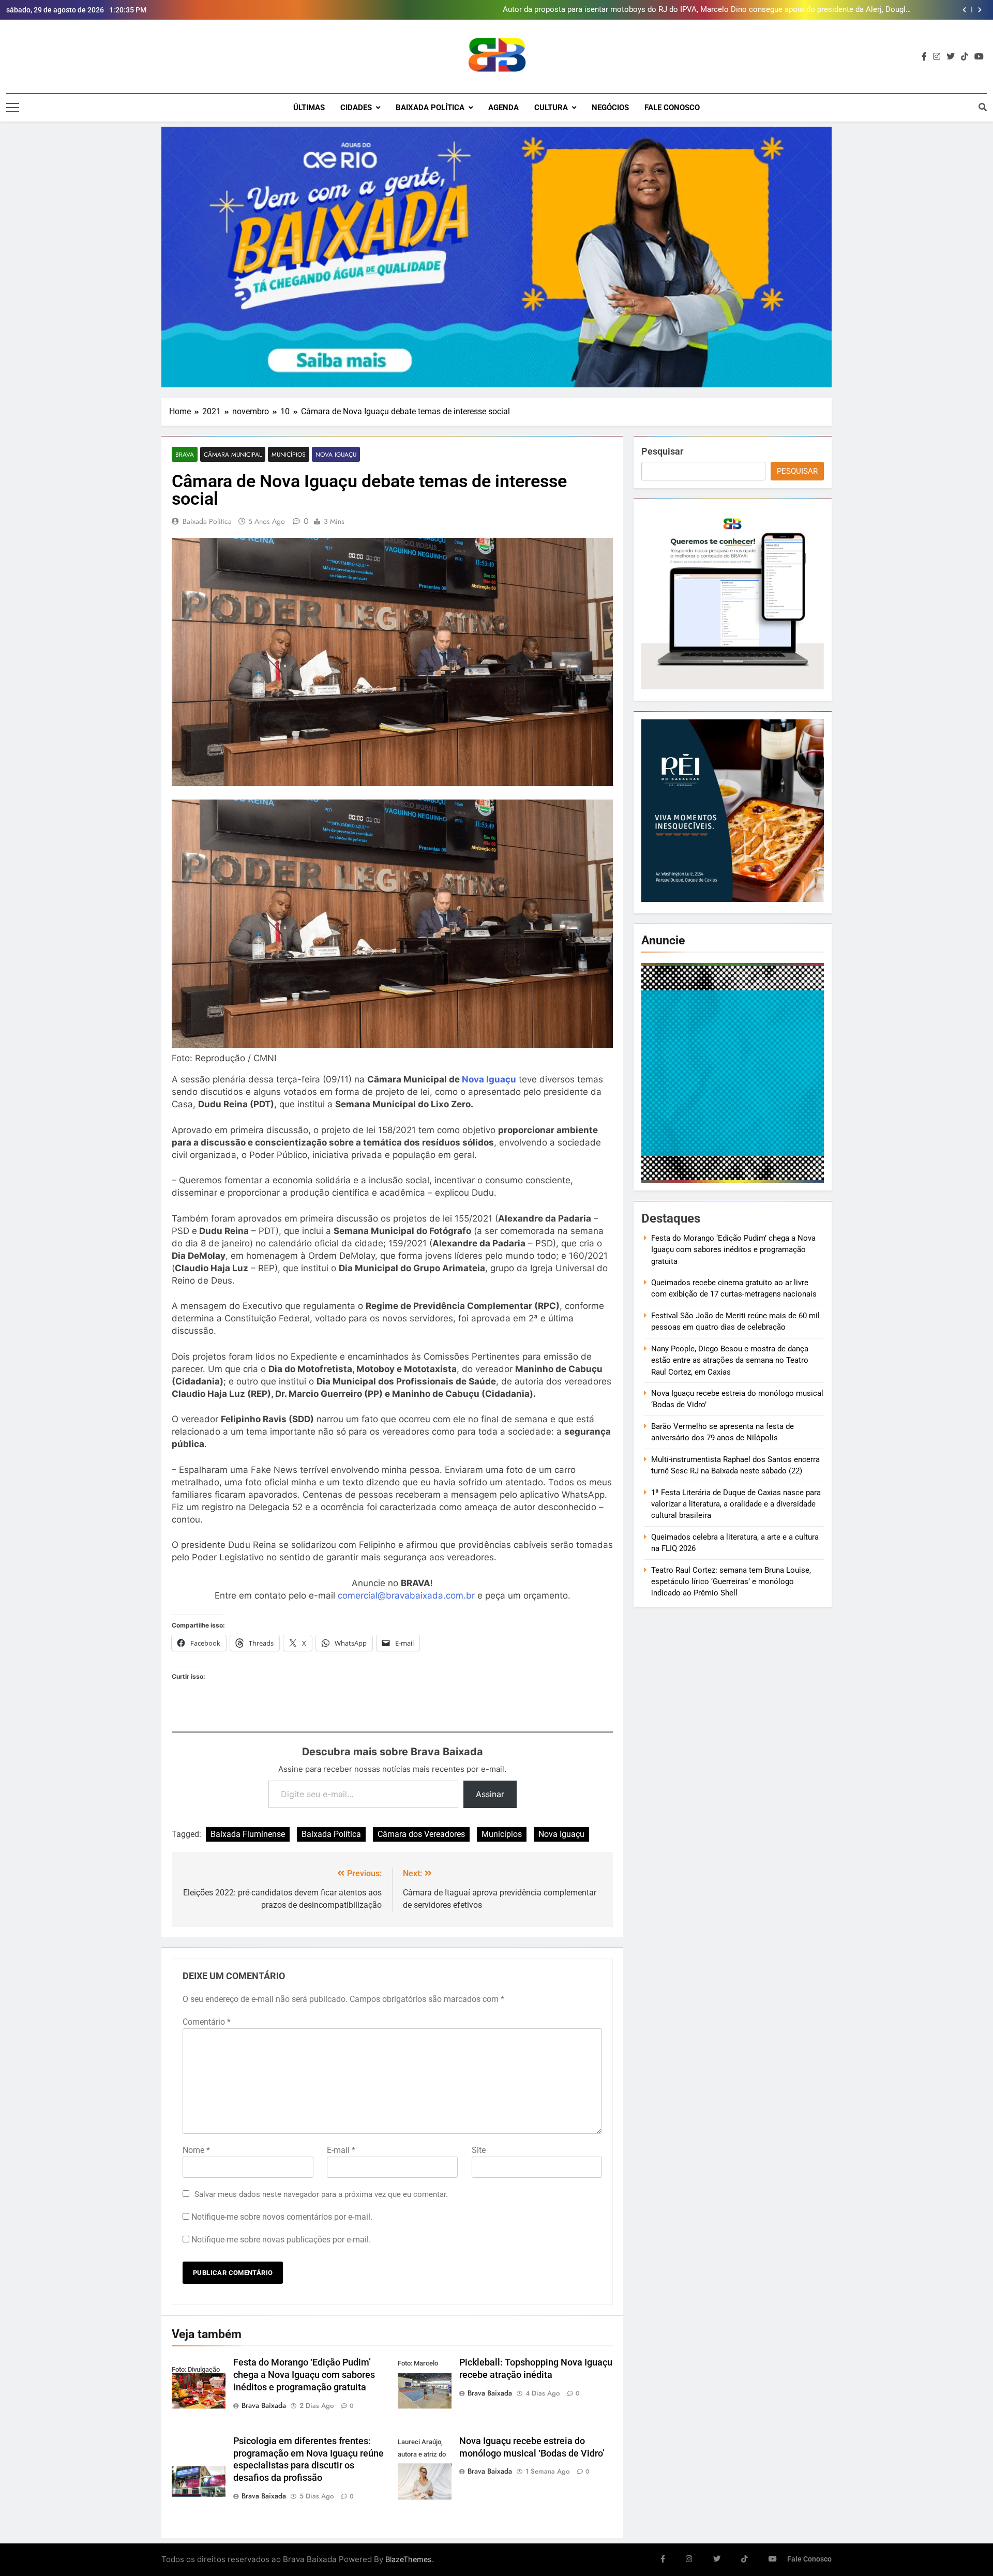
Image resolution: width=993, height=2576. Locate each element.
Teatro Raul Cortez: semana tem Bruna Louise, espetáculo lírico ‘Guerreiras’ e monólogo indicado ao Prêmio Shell (731, 1582)
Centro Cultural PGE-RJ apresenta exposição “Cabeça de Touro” (804, 10)
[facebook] (924, 57)
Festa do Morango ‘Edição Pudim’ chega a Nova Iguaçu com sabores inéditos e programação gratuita (304, 2375)
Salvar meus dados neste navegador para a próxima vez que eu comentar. (321, 2194)
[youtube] (979, 57)
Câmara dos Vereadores (421, 1834)
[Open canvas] (13, 108)
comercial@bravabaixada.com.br (406, 1595)
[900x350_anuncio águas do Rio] (496, 257)
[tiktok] (965, 57)
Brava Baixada (264, 2405)
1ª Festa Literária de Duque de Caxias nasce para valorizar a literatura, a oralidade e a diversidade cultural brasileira (736, 1504)
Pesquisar (662, 451)
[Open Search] (983, 107)
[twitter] (951, 57)
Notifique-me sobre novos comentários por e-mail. (282, 2217)
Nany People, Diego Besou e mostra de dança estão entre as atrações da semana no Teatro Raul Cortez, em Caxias (730, 1360)
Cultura (551, 108)
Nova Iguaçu (336, 454)
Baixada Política (430, 108)
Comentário (207, 2022)
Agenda (503, 108)
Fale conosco (672, 108)
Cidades (356, 108)
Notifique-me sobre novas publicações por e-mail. (281, 2240)
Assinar (490, 1794)
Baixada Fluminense (248, 1834)
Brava (185, 454)
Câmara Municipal (233, 454)
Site (479, 2150)
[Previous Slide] (964, 10)
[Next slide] (980, 10)
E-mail (341, 2150)
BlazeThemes (409, 2559)
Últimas (309, 108)
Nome (196, 2150)
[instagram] (937, 57)
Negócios (610, 108)
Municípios (289, 454)
